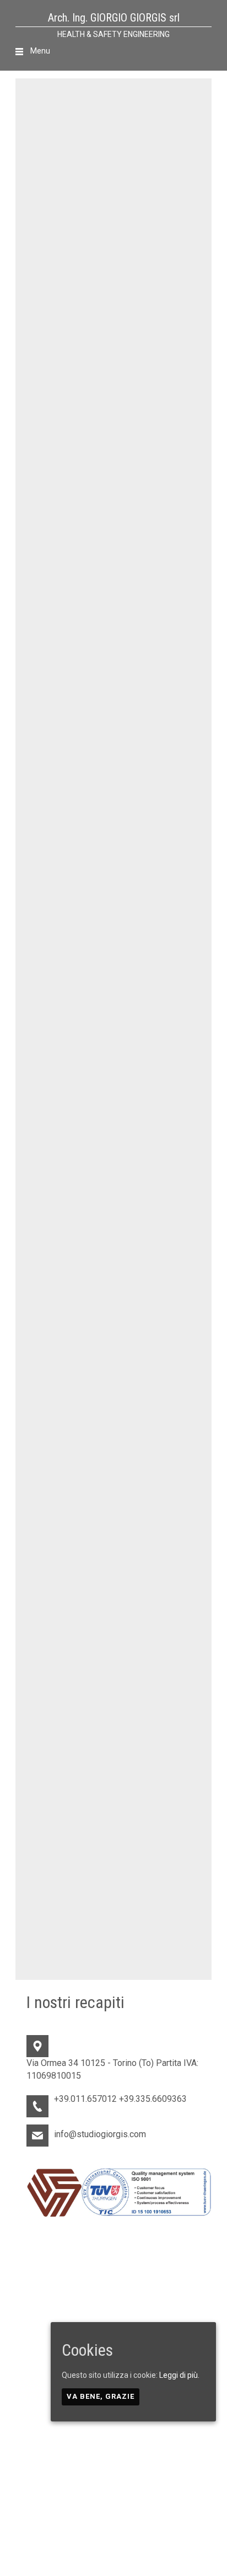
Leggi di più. (179, 2375)
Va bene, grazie (101, 2396)
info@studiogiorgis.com (100, 2134)
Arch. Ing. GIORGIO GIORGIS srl (114, 18)
